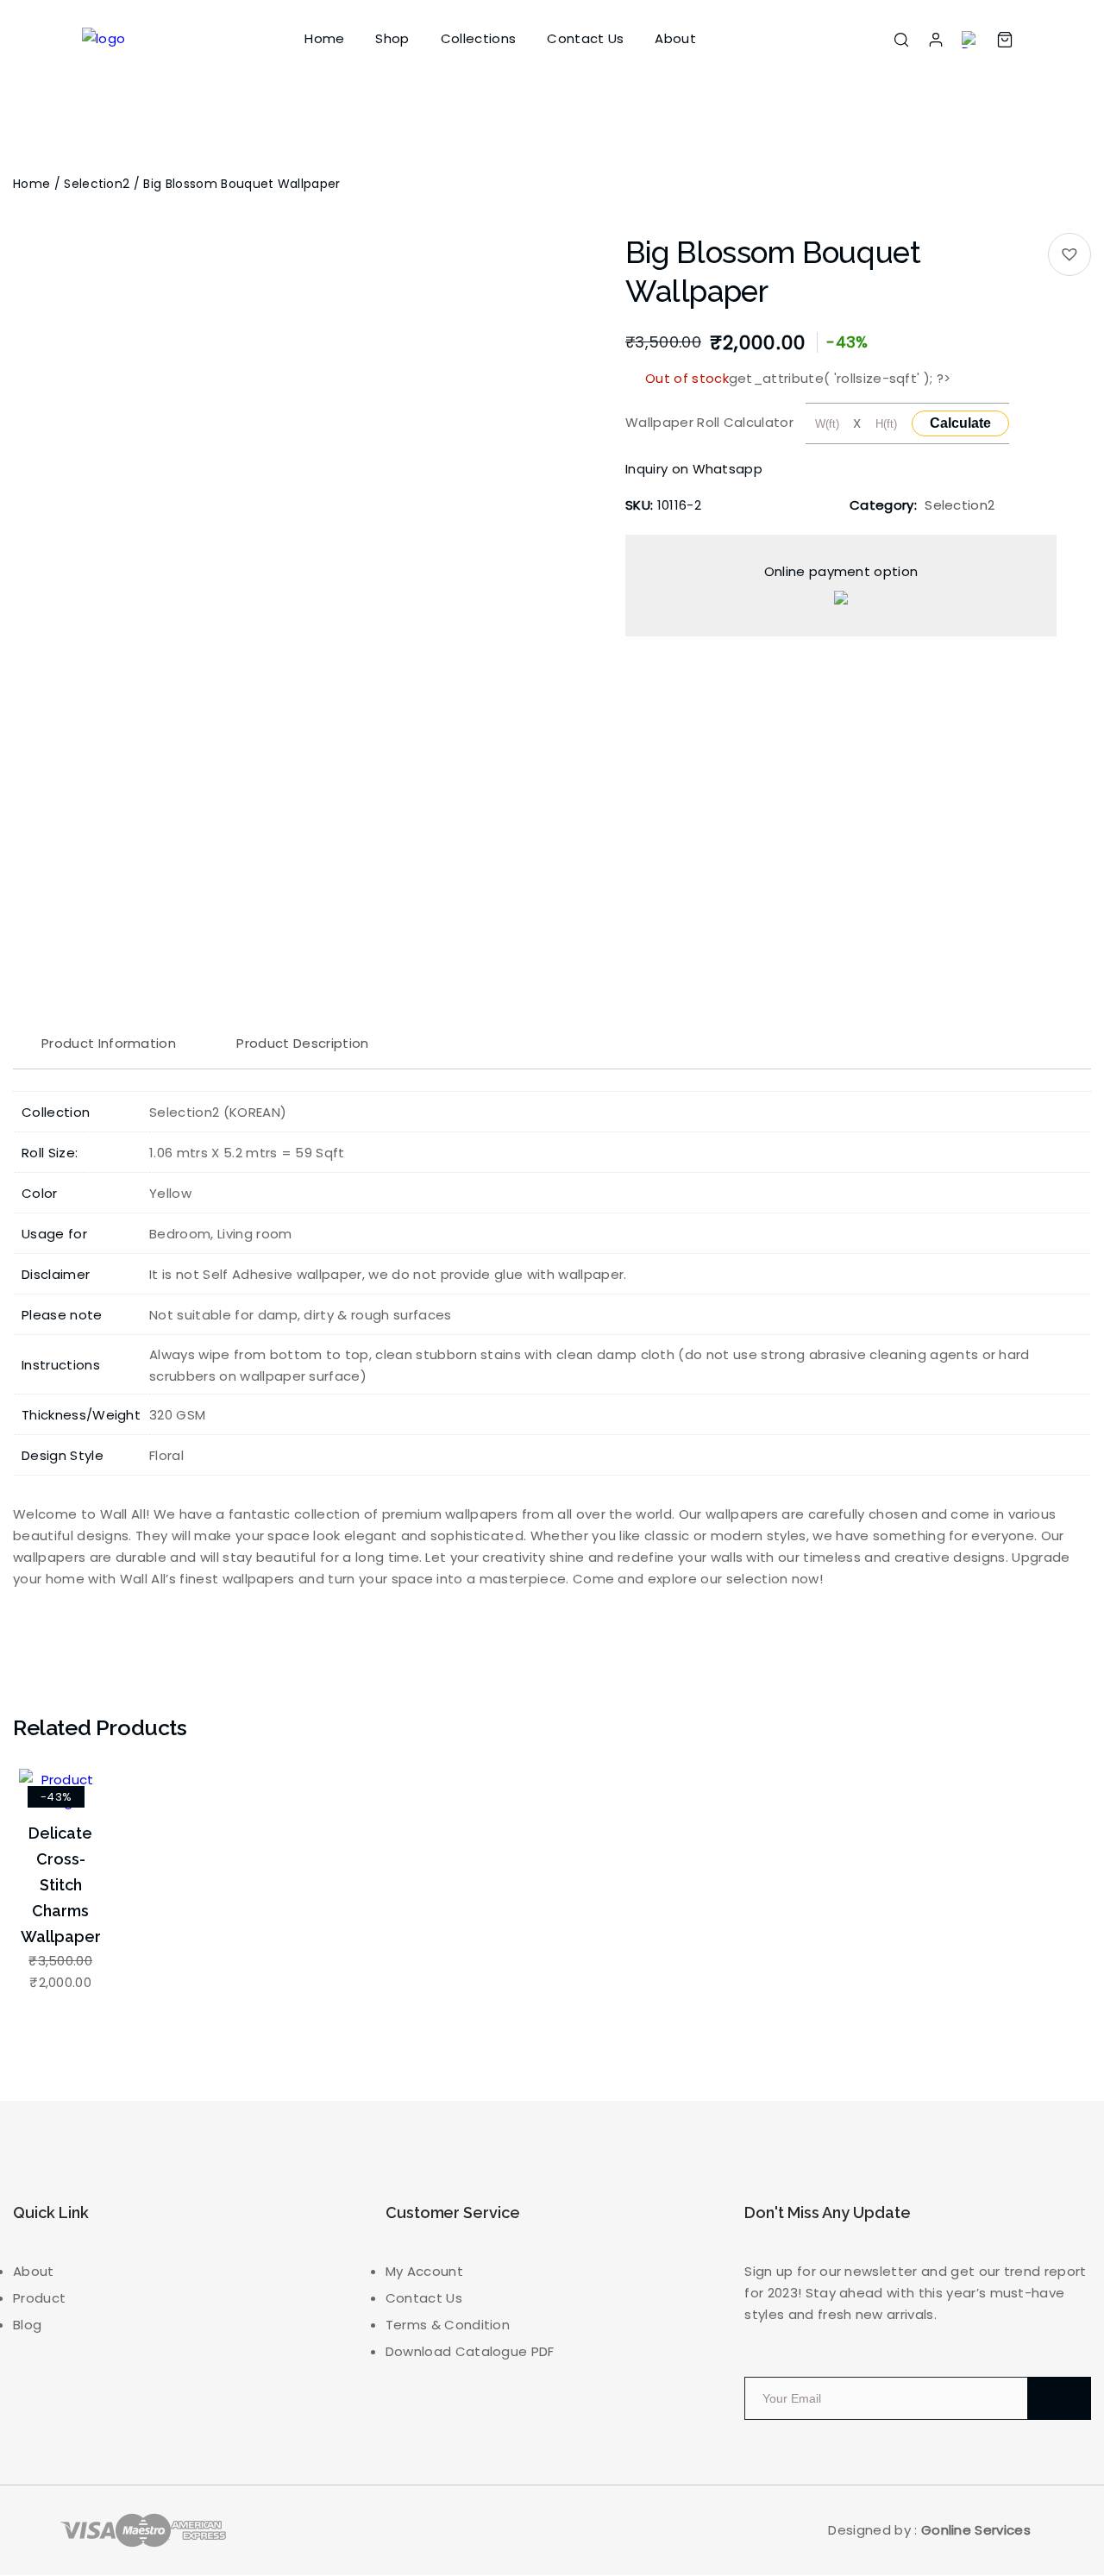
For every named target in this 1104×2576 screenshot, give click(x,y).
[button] (1069, 254)
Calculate (960, 423)
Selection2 (97, 184)
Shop (392, 38)
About (675, 38)
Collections (479, 38)
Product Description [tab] (302, 1043)
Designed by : (929, 2530)
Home (324, 38)
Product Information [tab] (109, 1043)
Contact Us (585, 38)
